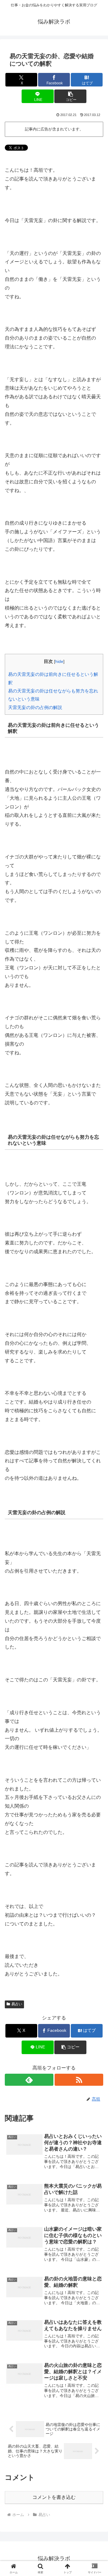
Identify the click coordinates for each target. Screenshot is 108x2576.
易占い (17, 2004)
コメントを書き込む (54, 2497)
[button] (70, 96)
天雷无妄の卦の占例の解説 (35, 707)
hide (59, 662)
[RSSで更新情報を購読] (79, 2080)
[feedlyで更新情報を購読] (29, 2080)
